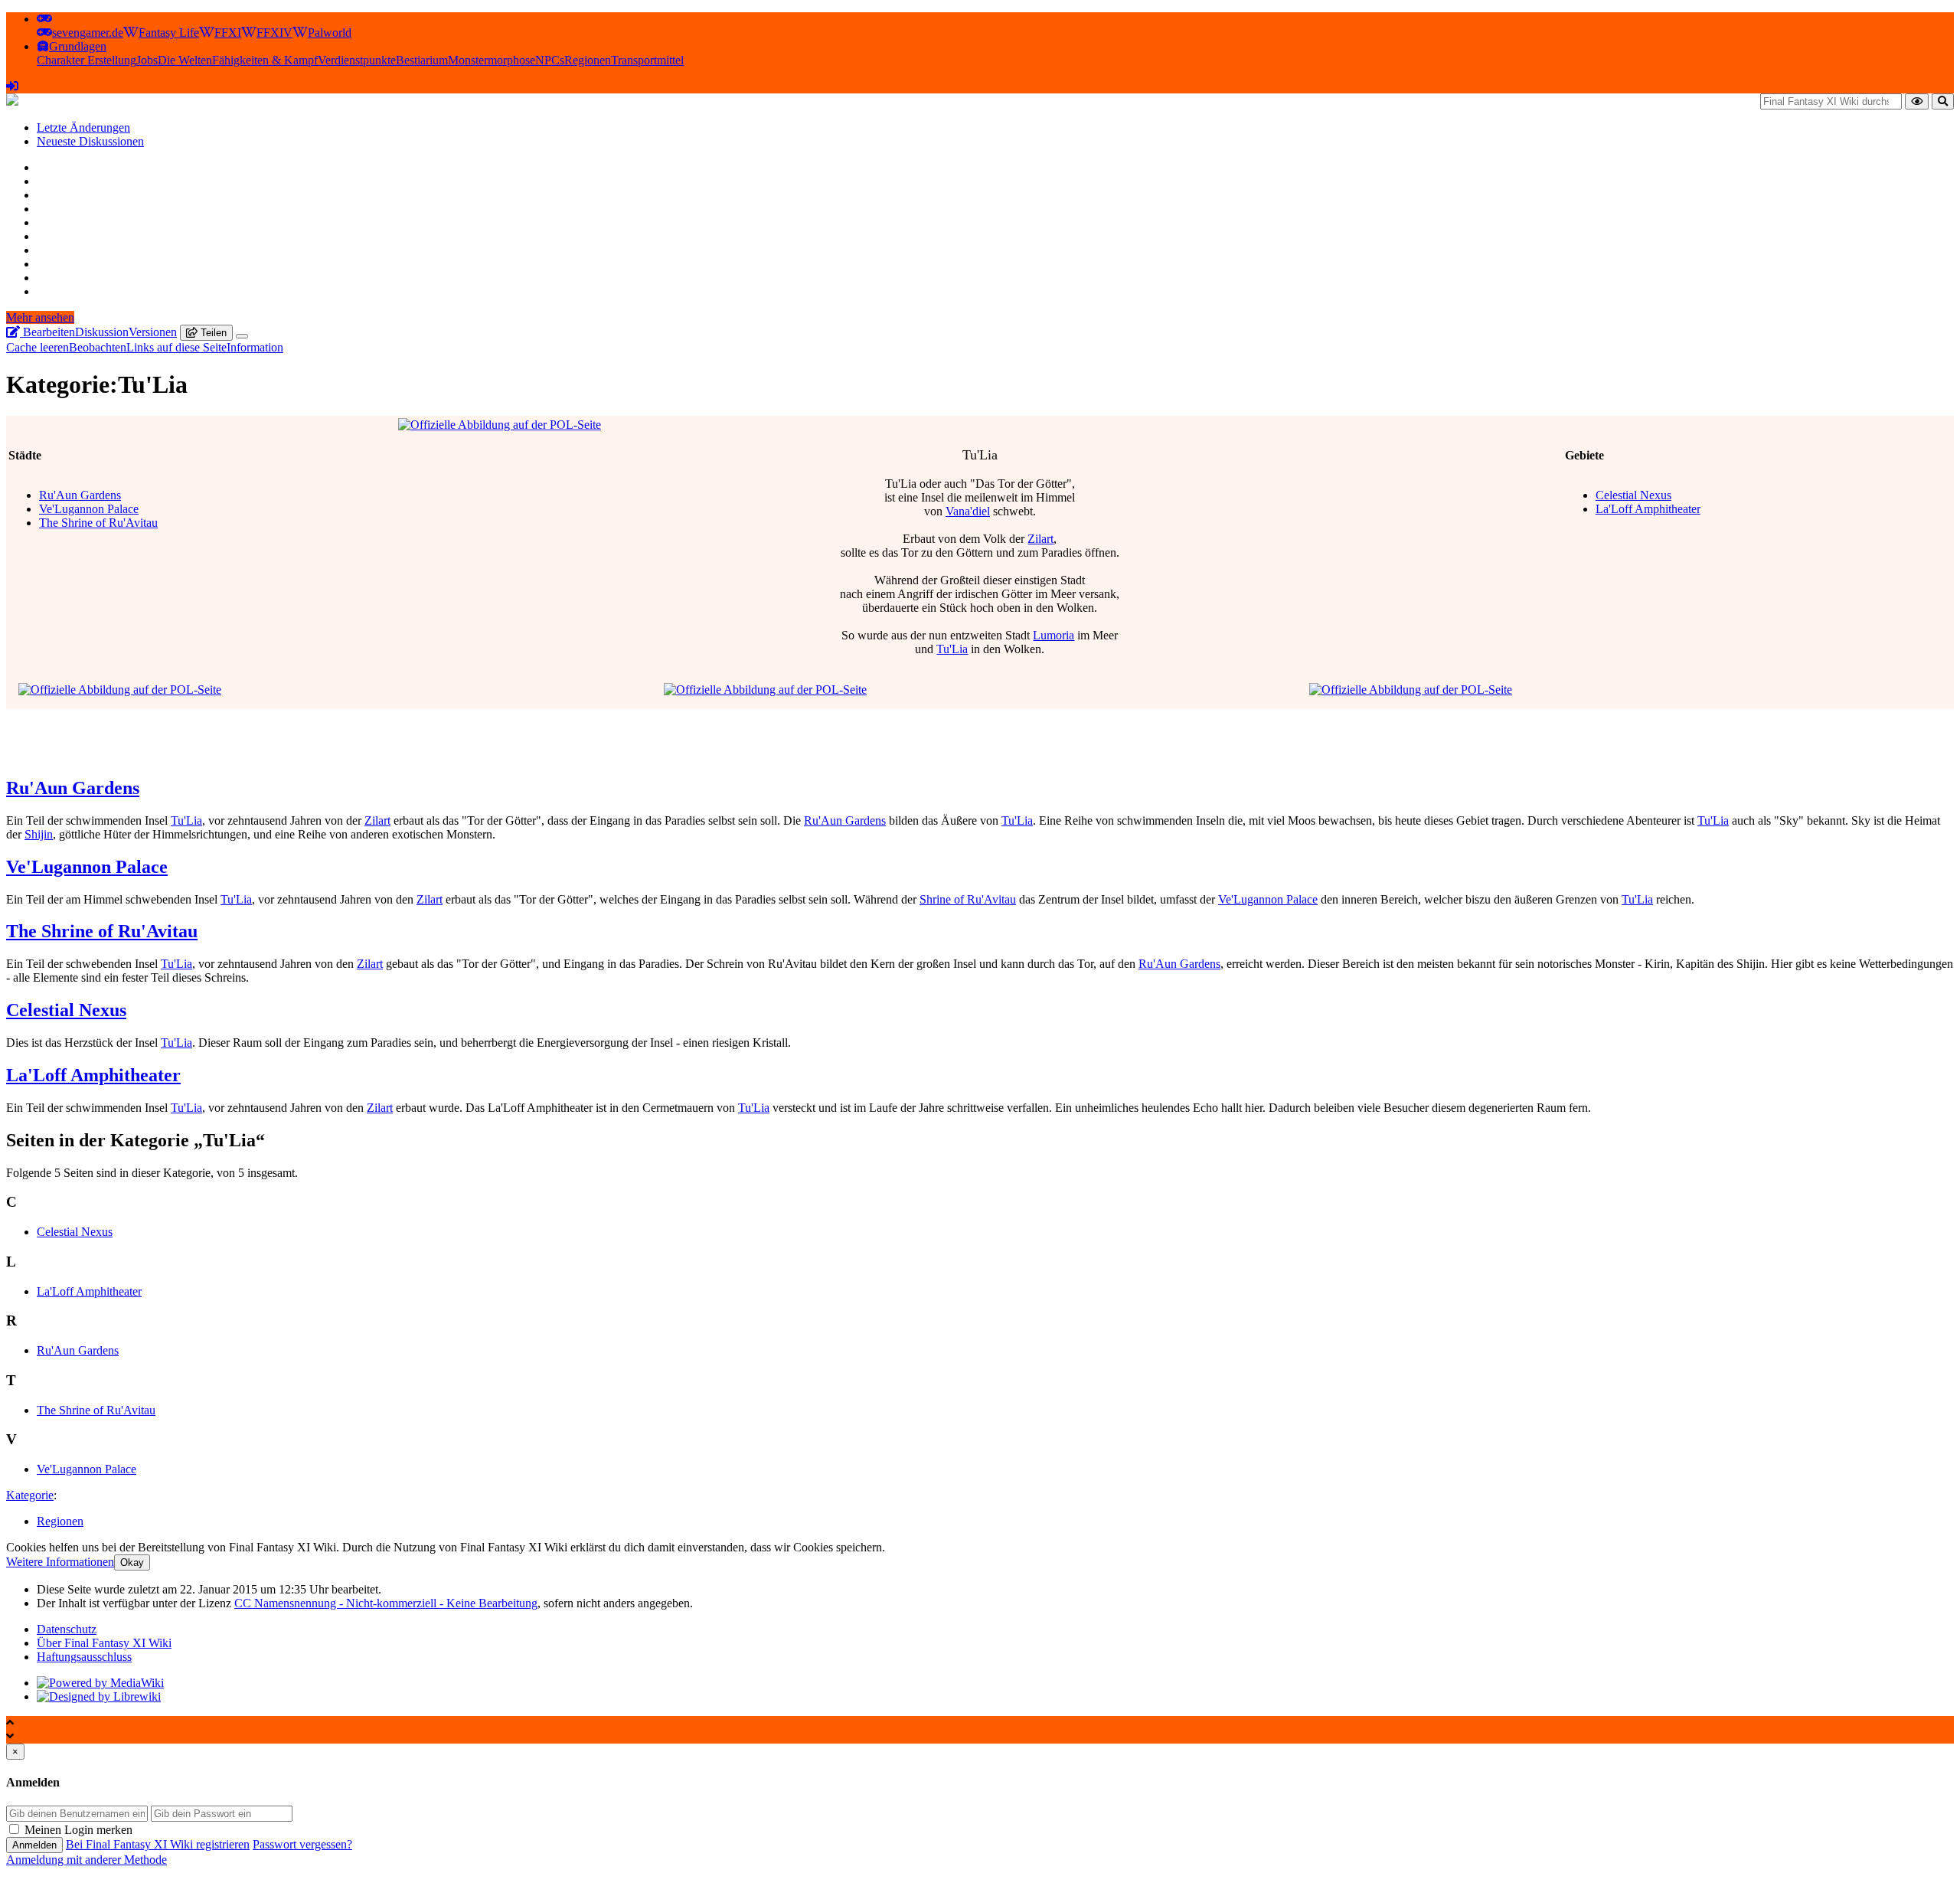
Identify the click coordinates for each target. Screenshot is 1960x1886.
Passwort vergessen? (302, 1844)
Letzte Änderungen (83, 127)
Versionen (153, 332)
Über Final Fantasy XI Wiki (104, 1643)
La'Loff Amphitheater (1648, 509)
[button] (44, 19)
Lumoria (1053, 635)
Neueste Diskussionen (90, 141)
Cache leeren (38, 347)
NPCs (550, 60)
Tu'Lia (952, 649)
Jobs (147, 60)
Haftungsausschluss (84, 1657)
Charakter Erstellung (87, 60)
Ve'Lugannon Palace (89, 509)
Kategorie (30, 1495)
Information (255, 347)
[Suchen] (1943, 101)
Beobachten (98, 347)
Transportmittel (647, 60)
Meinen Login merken (78, 1830)
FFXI (228, 33)
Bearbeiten (47, 332)
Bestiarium (422, 60)
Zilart (1040, 539)
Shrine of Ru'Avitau (968, 899)
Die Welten (185, 60)
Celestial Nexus (1633, 495)
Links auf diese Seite (176, 347)
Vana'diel (968, 511)
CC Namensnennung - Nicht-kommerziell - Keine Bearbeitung (386, 1603)
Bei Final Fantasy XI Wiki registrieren (158, 1844)
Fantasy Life (169, 33)
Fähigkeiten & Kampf (265, 60)
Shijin (39, 834)
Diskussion (102, 332)
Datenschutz (67, 1629)
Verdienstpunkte (357, 60)
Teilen (212, 333)
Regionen (588, 60)
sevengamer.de (88, 33)
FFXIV (274, 33)
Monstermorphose (492, 60)
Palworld (330, 33)
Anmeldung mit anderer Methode (87, 1860)
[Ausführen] (1917, 101)
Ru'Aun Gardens (80, 495)
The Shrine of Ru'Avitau (98, 523)
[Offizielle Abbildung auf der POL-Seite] (500, 425)
